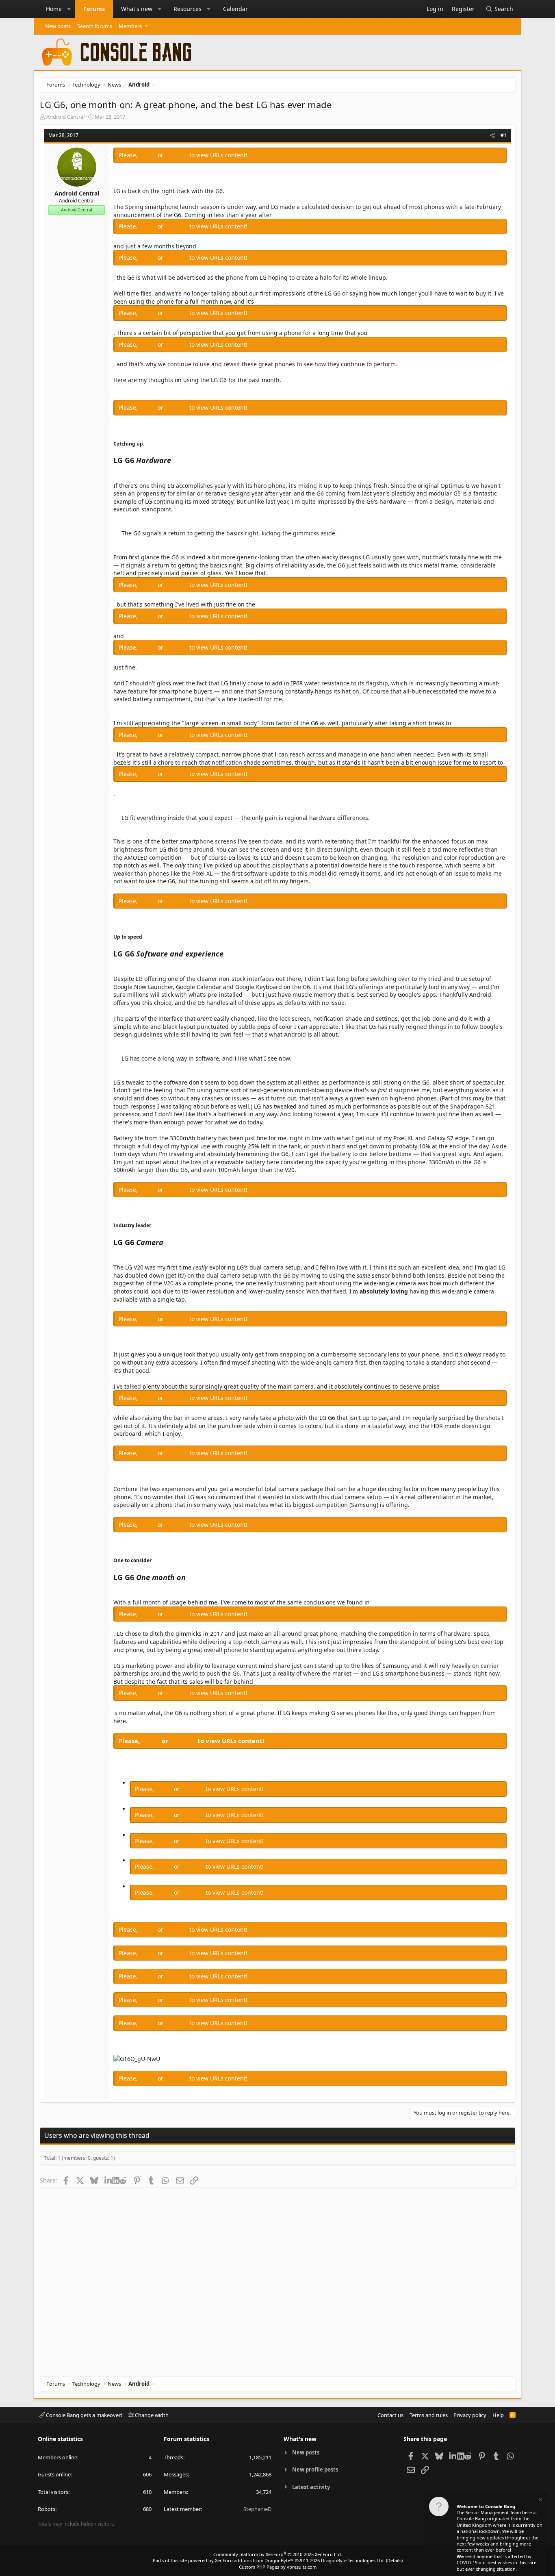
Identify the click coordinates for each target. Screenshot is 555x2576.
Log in (149, 155)
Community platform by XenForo (278, 2554)
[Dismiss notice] (540, 2501)
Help (498, 2415)
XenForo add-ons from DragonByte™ (254, 2560)
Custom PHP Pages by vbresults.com (278, 2567)
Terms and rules (429, 2415)
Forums (94, 9)
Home (54, 9)
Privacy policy (470, 2415)
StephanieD (257, 2509)
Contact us (390, 2415)
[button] (69, 9)
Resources (188, 9)
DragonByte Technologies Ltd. (353, 2560)
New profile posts (315, 2469)
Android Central (65, 117)
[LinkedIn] (108, 2180)
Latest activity (311, 2487)
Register (177, 155)
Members (130, 26)
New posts (58, 26)
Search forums (95, 26)
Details (394, 2560)
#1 (504, 135)
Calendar (235, 9)
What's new (137, 9)
